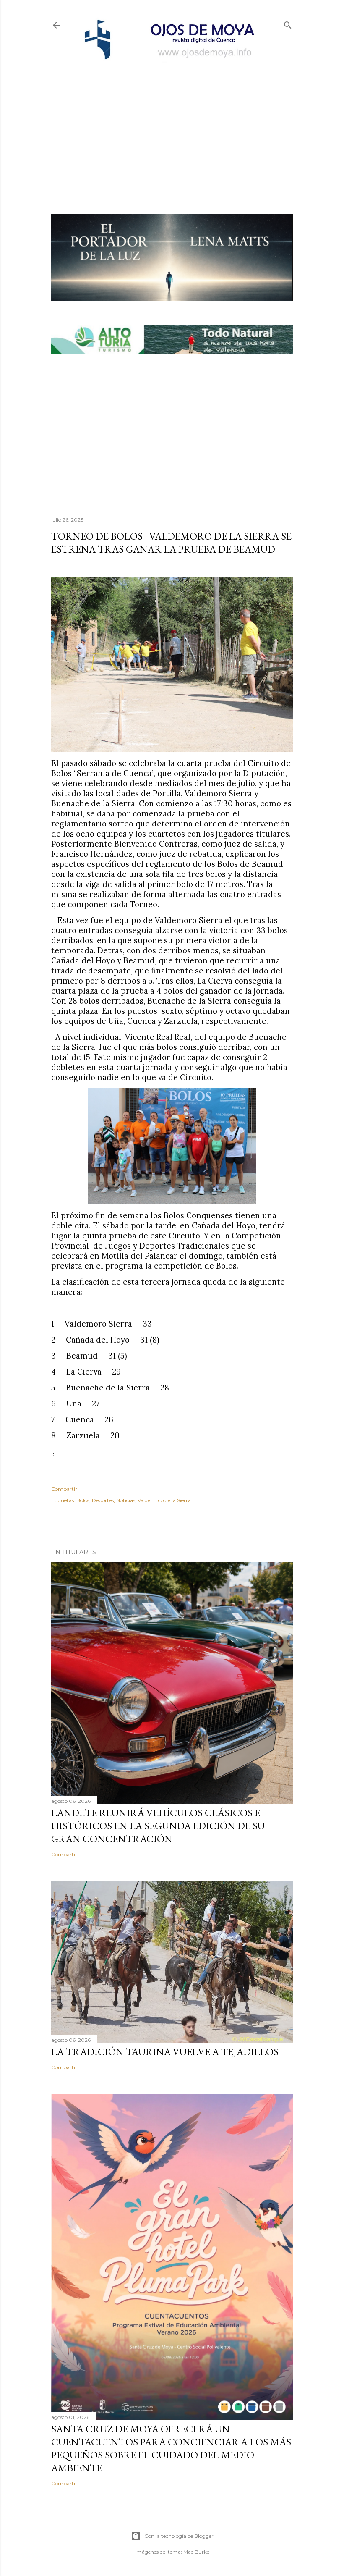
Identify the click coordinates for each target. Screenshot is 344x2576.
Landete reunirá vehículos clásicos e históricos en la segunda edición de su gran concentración (158, 1826)
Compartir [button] (64, 1489)
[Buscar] (288, 23)
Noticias (126, 1500)
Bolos (83, 1500)
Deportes (103, 1500)
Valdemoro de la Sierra (164, 1500)
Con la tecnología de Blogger (179, 2536)
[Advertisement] (172, 124)
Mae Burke (196, 2552)
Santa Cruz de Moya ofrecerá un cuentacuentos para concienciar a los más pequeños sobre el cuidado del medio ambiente (171, 2448)
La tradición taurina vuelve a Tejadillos (165, 2052)
